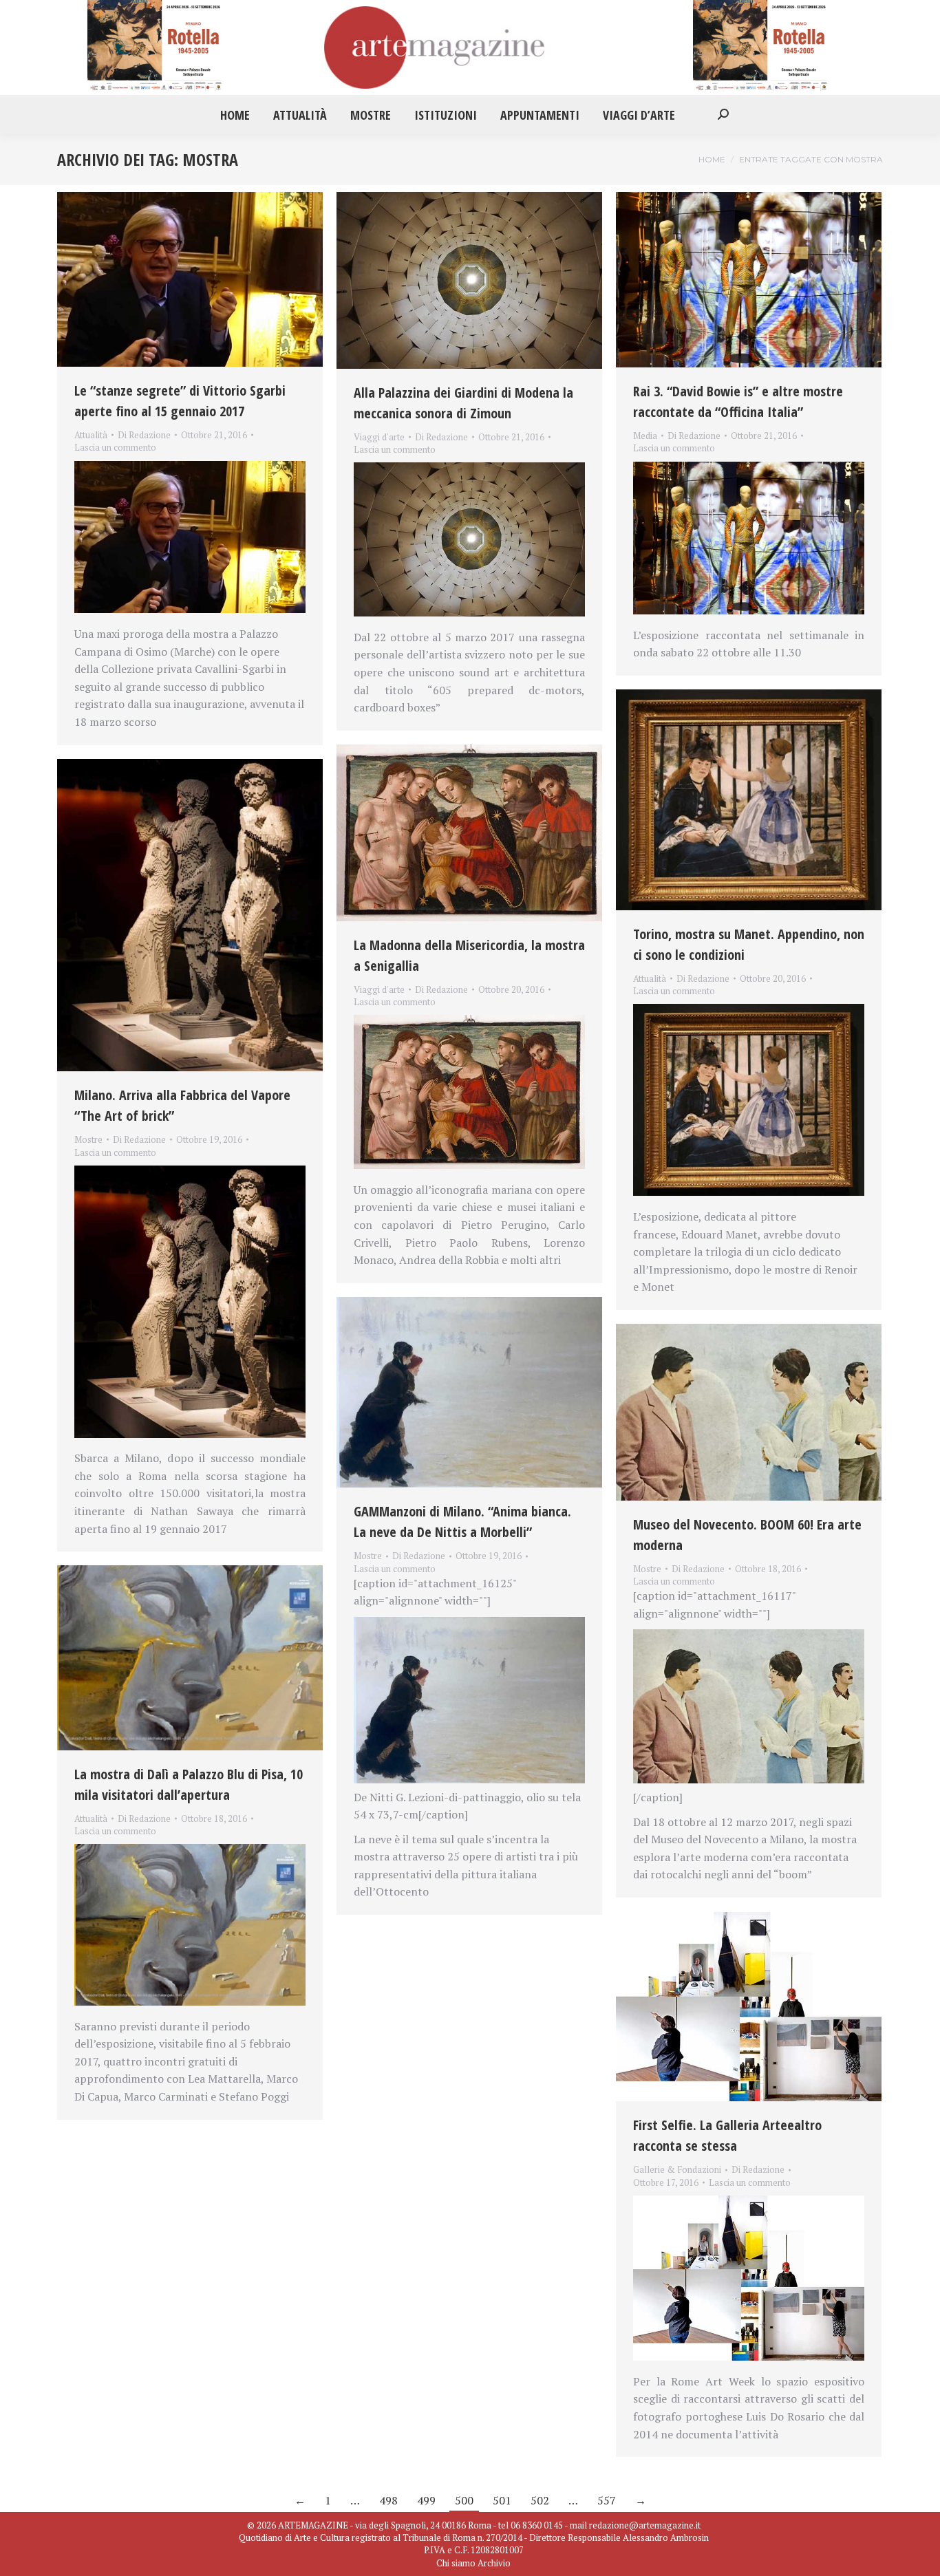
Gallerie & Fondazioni (677, 2169)
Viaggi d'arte (379, 437)
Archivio (494, 2563)
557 (607, 2500)
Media (645, 436)
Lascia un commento (115, 447)
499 (426, 2500)
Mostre (88, 1139)
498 (388, 2500)
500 (464, 2500)
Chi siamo (456, 2563)
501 (502, 2500)
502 (540, 2500)
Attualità (91, 435)
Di (144, 435)
